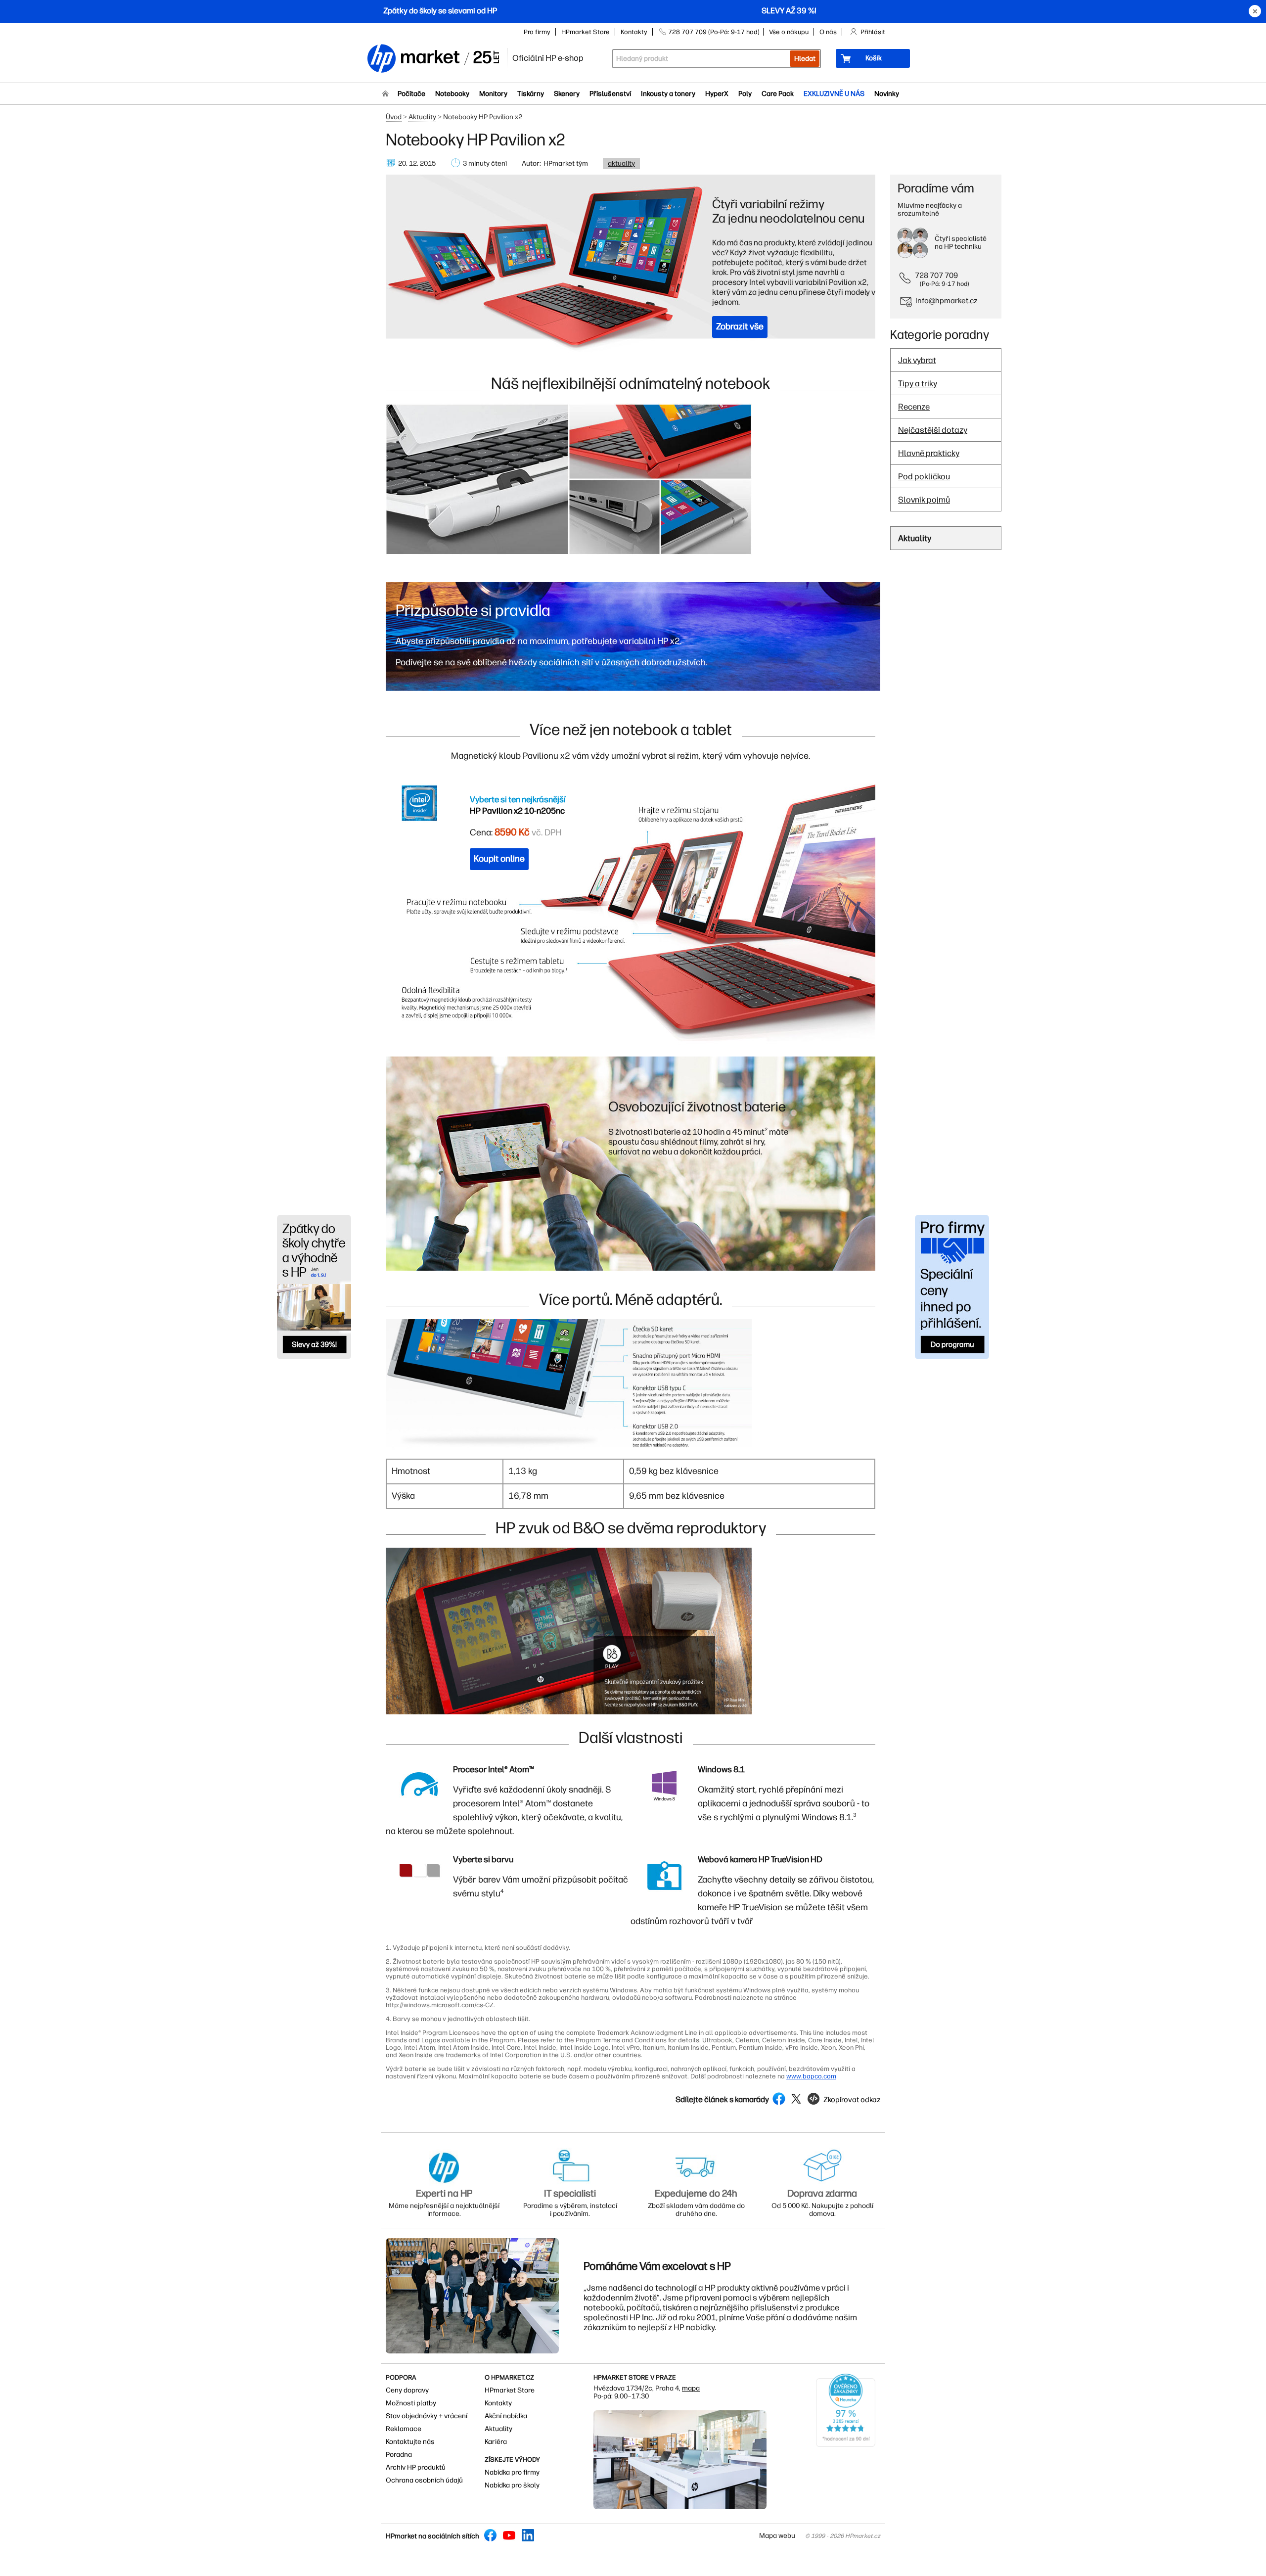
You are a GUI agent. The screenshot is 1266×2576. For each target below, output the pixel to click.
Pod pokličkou (924, 476)
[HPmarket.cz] (433, 59)
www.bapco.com (811, 2076)
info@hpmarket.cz (947, 300)
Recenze (914, 407)
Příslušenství (610, 94)
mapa (691, 2388)
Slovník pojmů (924, 500)
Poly (745, 94)
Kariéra (496, 2442)
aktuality (621, 163)
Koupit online (499, 859)
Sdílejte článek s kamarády (722, 2100)
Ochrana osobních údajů (424, 2480)
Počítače (411, 94)
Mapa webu (777, 2536)
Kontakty (634, 32)
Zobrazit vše (740, 326)
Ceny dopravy (407, 2390)
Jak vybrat (917, 360)
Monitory (493, 94)
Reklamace (404, 2429)
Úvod (394, 117)
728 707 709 (936, 275)
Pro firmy (537, 32)
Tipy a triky (918, 383)
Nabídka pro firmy (512, 2472)
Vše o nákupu (789, 32)
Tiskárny (531, 94)
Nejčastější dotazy (933, 430)
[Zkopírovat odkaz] (843, 2109)
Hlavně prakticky (929, 453)
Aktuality (422, 117)
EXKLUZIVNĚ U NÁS (834, 94)
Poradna (399, 2455)
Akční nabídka (506, 2416)
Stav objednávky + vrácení (427, 2416)
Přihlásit (873, 32)
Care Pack (778, 94)
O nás (828, 32)
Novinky (887, 94)
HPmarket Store (586, 32)
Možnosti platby (411, 2403)
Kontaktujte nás (410, 2442)
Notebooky (452, 94)
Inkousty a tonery (668, 94)
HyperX (717, 94)
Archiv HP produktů (416, 2467)
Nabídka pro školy (512, 2485)
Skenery (567, 94)
